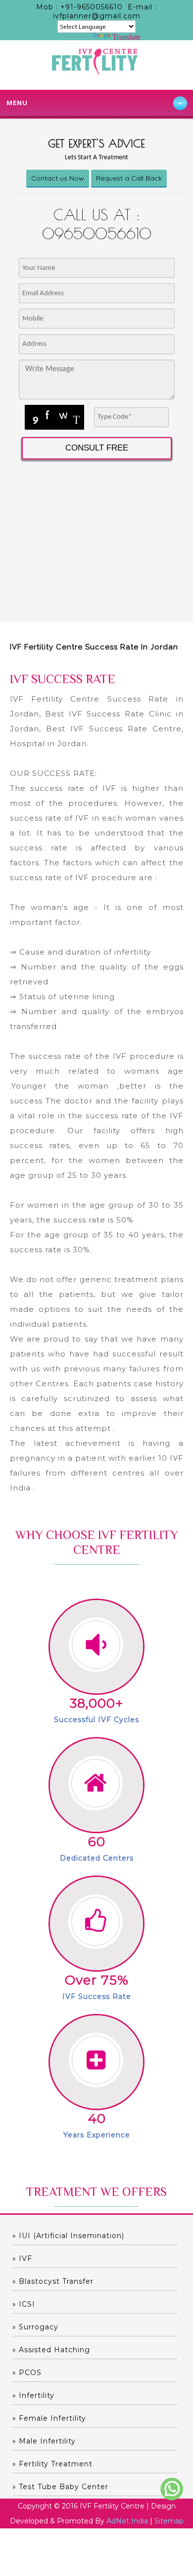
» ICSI (24, 2304)
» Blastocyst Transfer (53, 2281)
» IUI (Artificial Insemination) (68, 2236)
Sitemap (169, 2521)
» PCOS (27, 2373)
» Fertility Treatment (52, 2464)
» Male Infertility (44, 2441)
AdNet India (127, 2521)
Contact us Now (58, 178)
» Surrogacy (35, 2327)
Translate (126, 37)
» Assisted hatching (51, 2350)
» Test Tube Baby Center (60, 2487)
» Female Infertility (49, 2418)
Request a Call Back (129, 178)
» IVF (22, 2258)
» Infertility (33, 2395)
